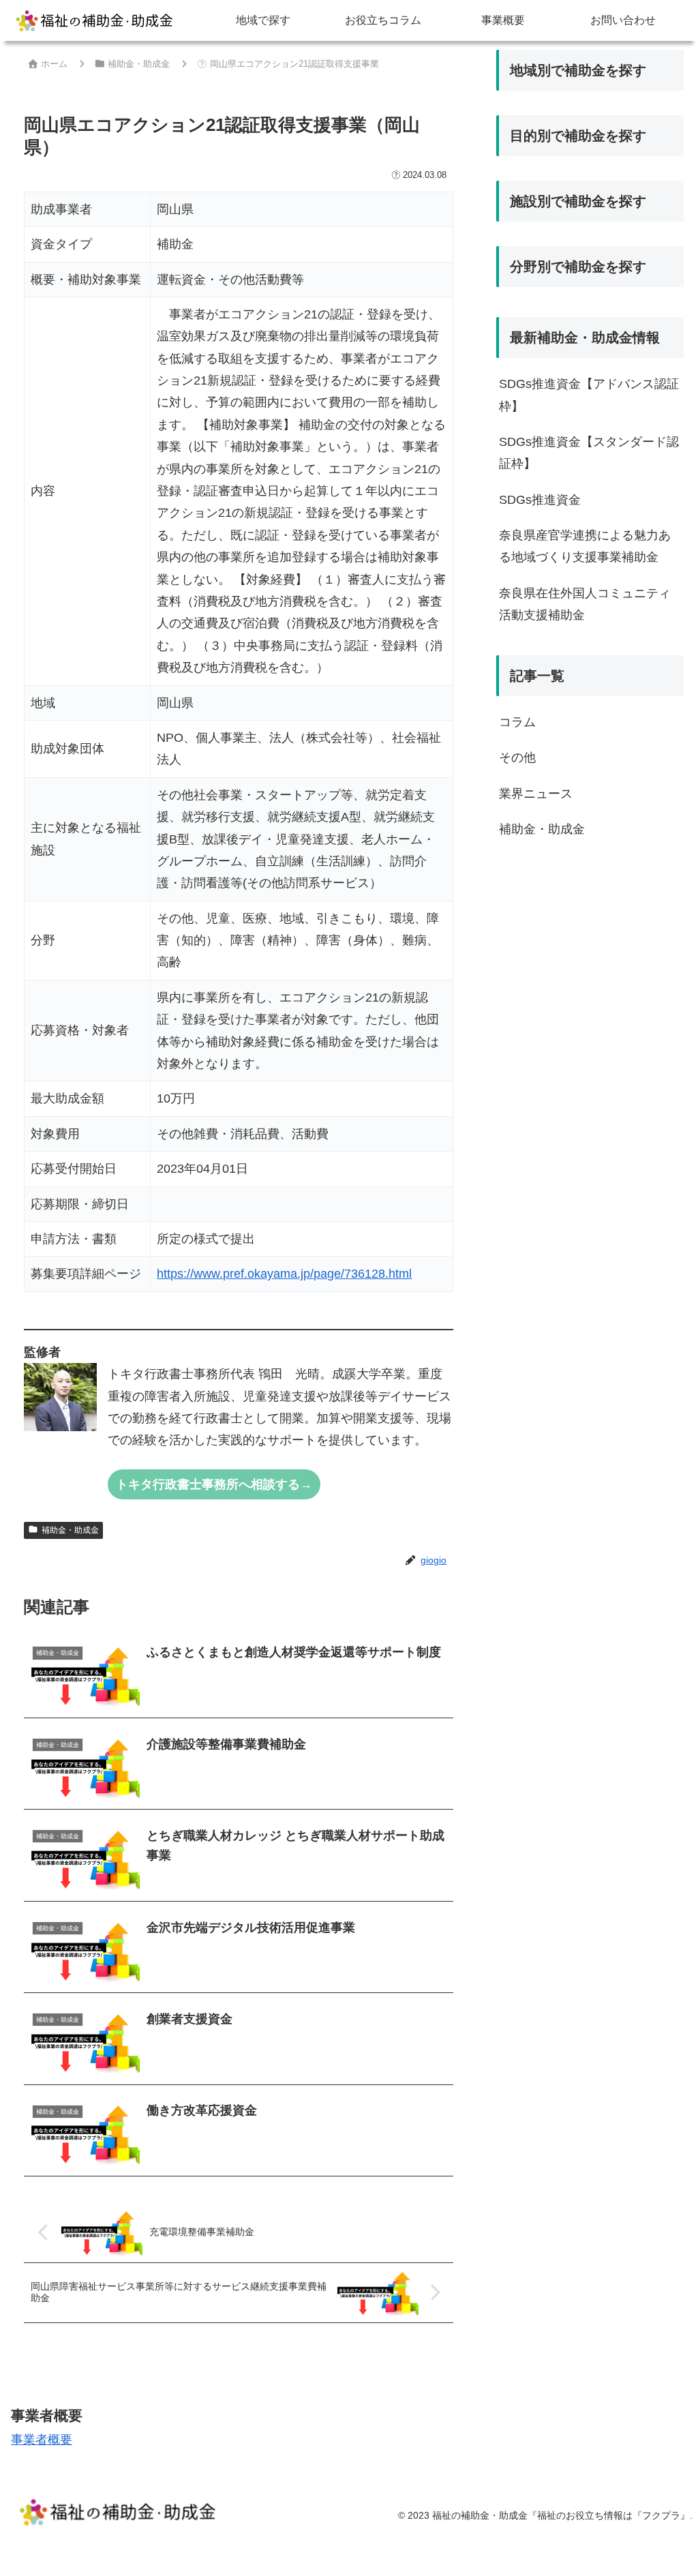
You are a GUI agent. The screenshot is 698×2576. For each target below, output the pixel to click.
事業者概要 (42, 2440)
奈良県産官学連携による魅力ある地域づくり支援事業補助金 (585, 546)
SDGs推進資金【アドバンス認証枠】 (589, 395)
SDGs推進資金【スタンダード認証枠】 (589, 453)
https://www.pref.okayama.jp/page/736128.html (284, 1274)
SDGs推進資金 (540, 500)
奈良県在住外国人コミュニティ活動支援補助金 (585, 604)
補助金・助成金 (70, 1530)
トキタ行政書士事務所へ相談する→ (214, 1484)
